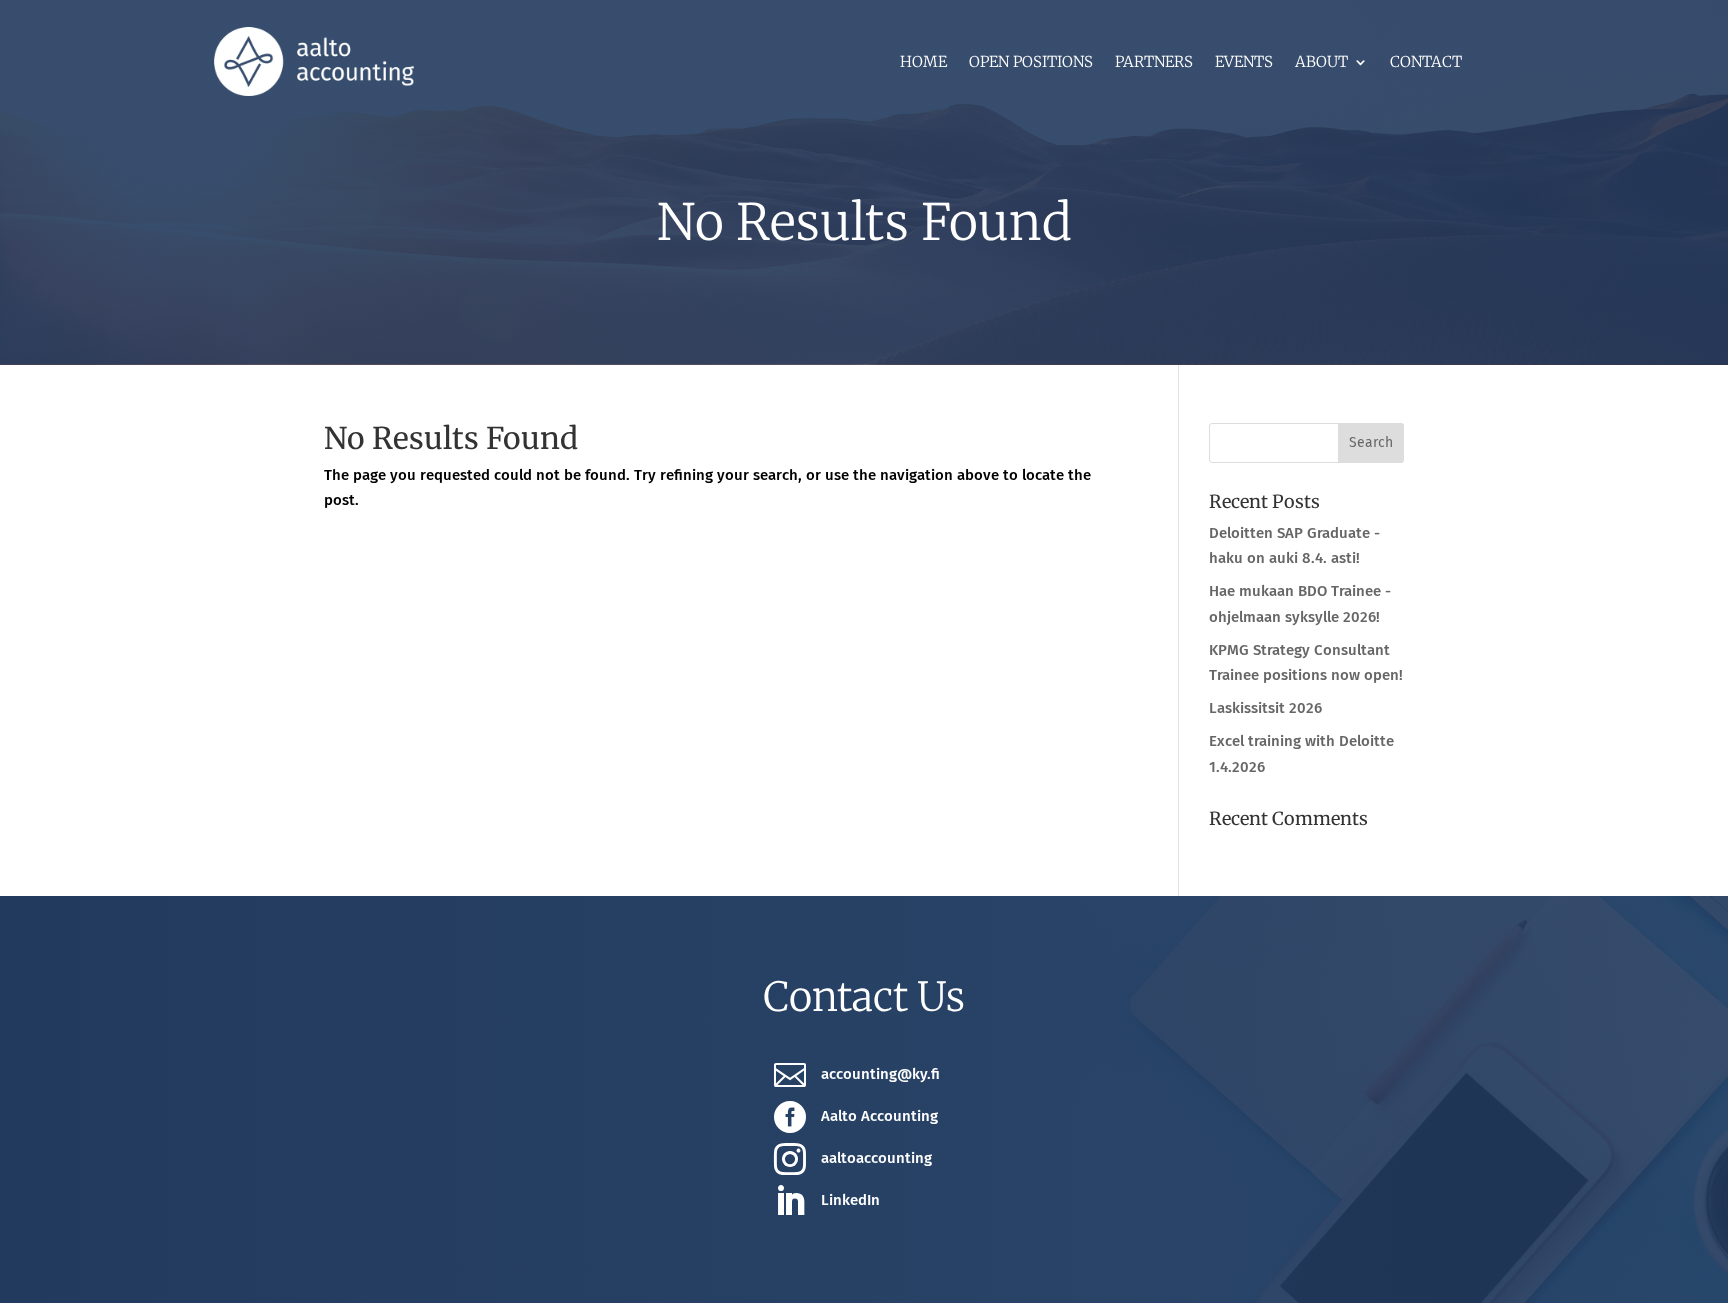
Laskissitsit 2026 (1265, 708)
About (1321, 63)
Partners (1154, 63)
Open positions (1031, 63)
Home (923, 63)
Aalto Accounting (879, 1116)
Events (1244, 63)
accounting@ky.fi (880, 1074)
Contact (1426, 63)
